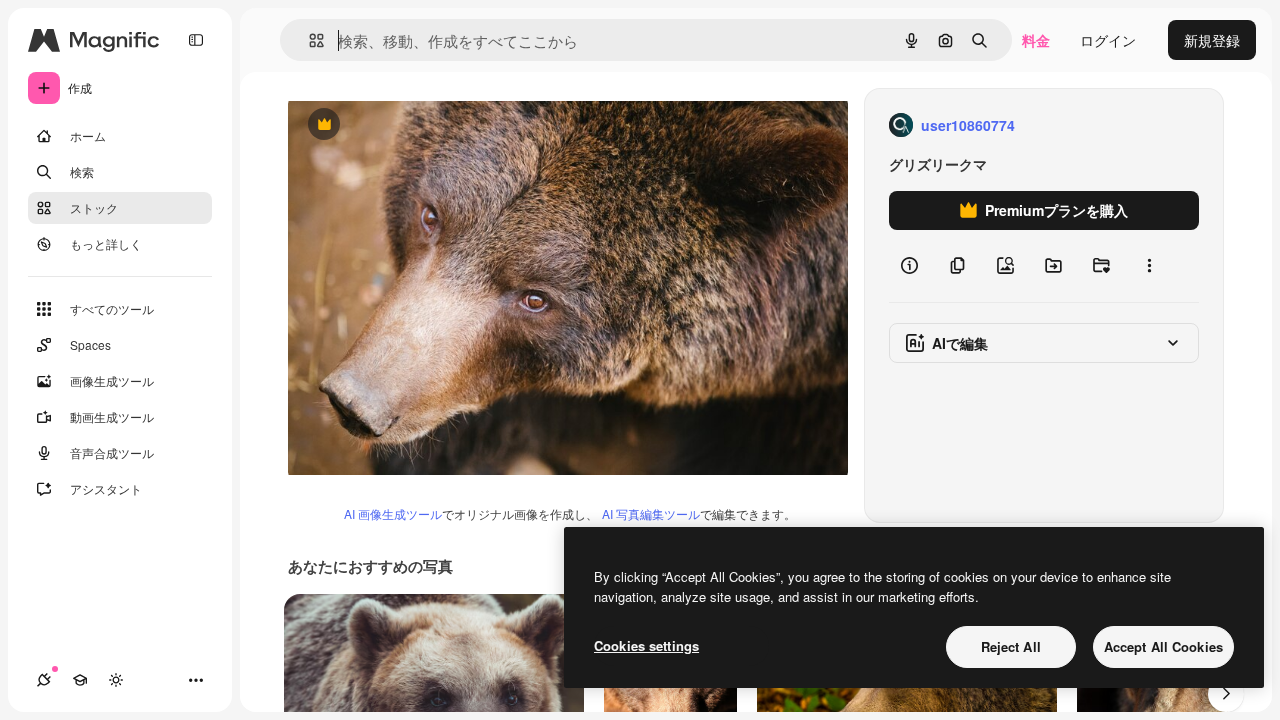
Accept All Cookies (1163, 646)
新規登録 (1212, 40)
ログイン (1108, 40)
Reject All (1011, 646)
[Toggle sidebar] (196, 40)
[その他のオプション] (1149, 266)
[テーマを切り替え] (116, 680)
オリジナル (425, 125)
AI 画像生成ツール (393, 513)
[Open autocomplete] (308, 40)
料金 (1036, 40)
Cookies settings (646, 645)
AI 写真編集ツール (651, 513)
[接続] (44, 680)
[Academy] (80, 680)
